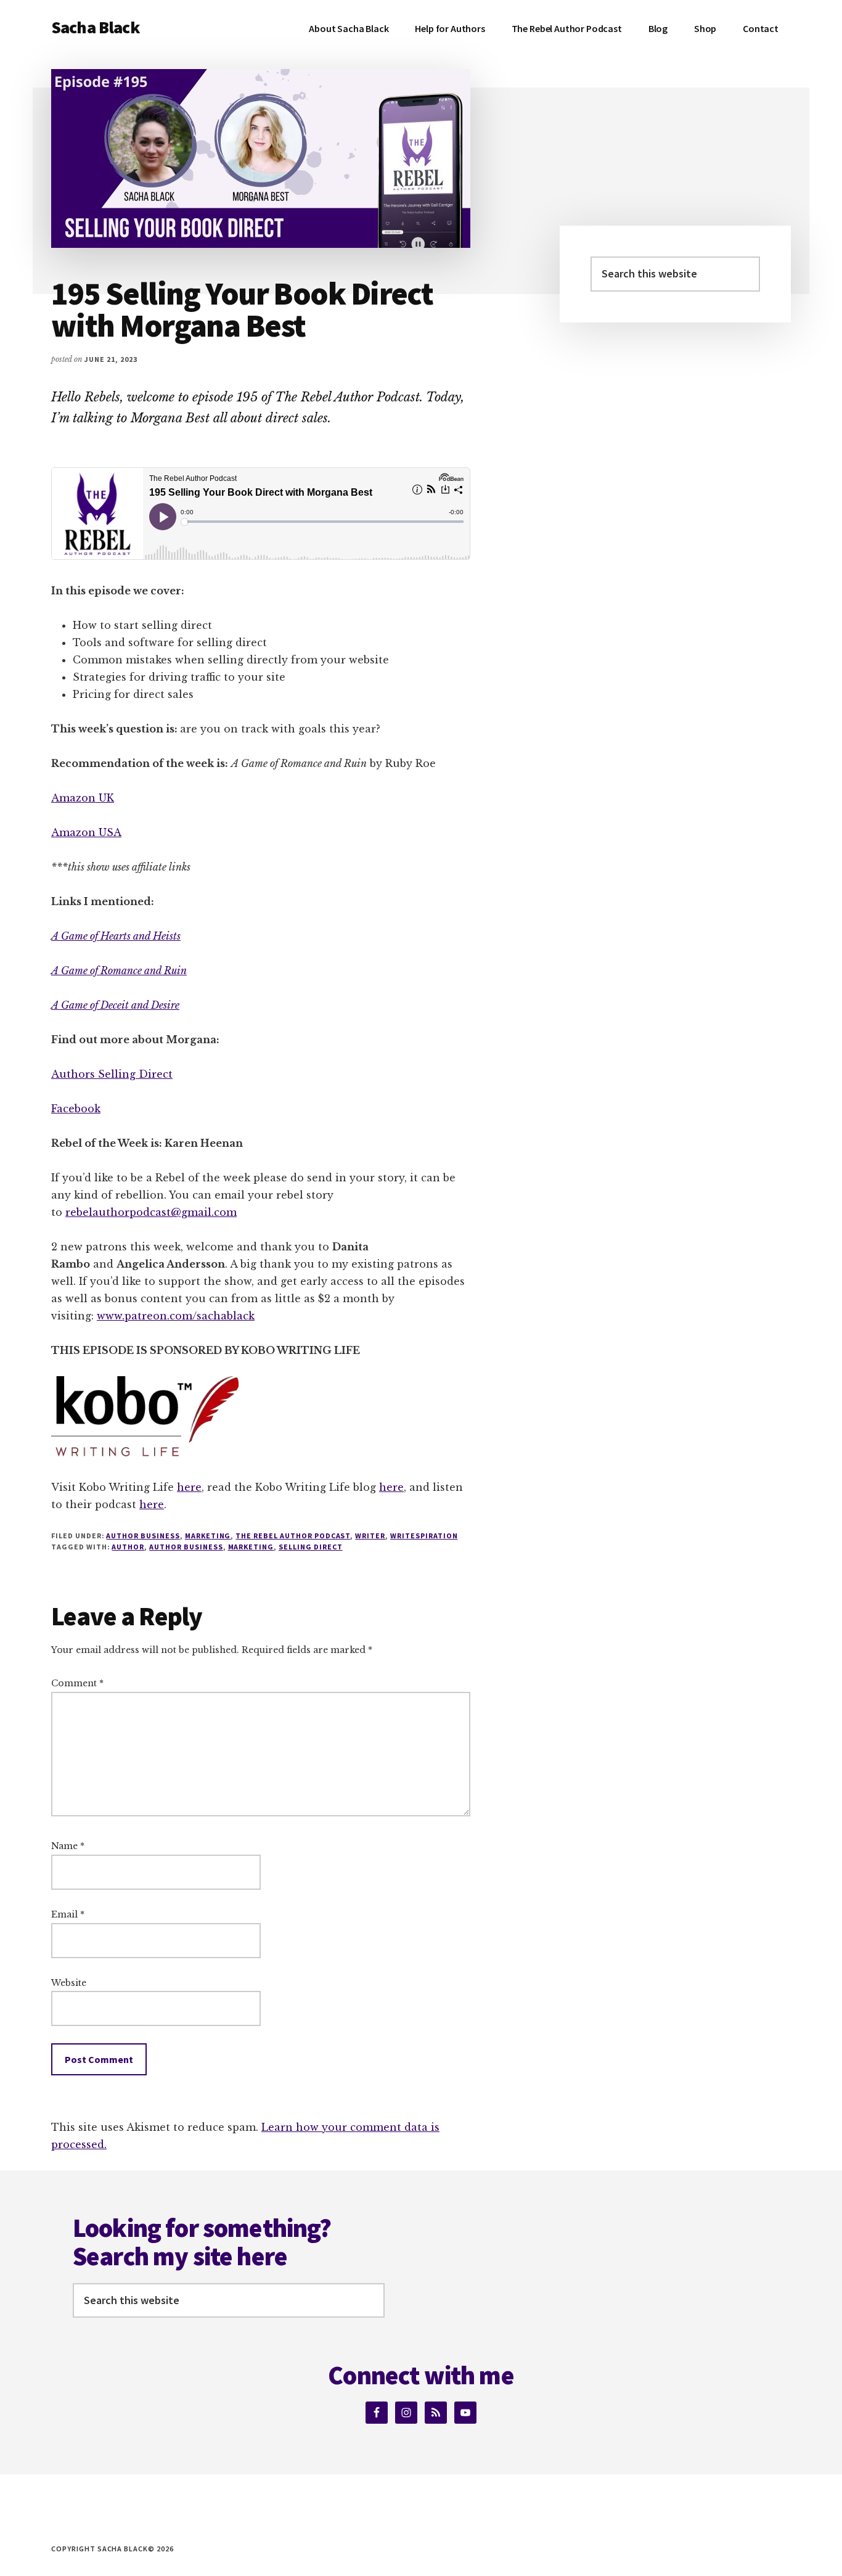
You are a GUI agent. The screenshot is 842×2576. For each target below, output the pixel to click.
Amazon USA (86, 832)
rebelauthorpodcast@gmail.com (151, 1212)
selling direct (310, 1547)
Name (68, 1846)
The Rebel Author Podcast (293, 1536)
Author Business (143, 1536)
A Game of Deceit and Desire (115, 1005)
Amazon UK (83, 798)
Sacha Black (96, 27)
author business (186, 1547)
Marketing (208, 1536)
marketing (251, 1547)
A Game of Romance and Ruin (119, 970)
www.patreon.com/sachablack (176, 1316)
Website (69, 1983)
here (189, 1487)
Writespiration (424, 1536)
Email (68, 1914)
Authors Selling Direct (112, 1074)
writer (370, 1536)
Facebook (76, 1109)
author (128, 1547)
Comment (77, 1683)
